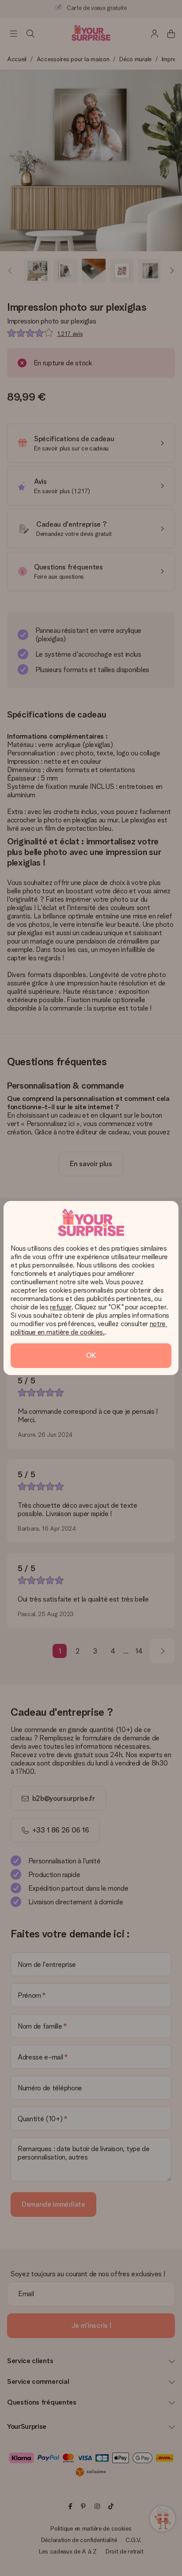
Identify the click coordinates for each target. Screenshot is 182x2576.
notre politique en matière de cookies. (89, 1328)
